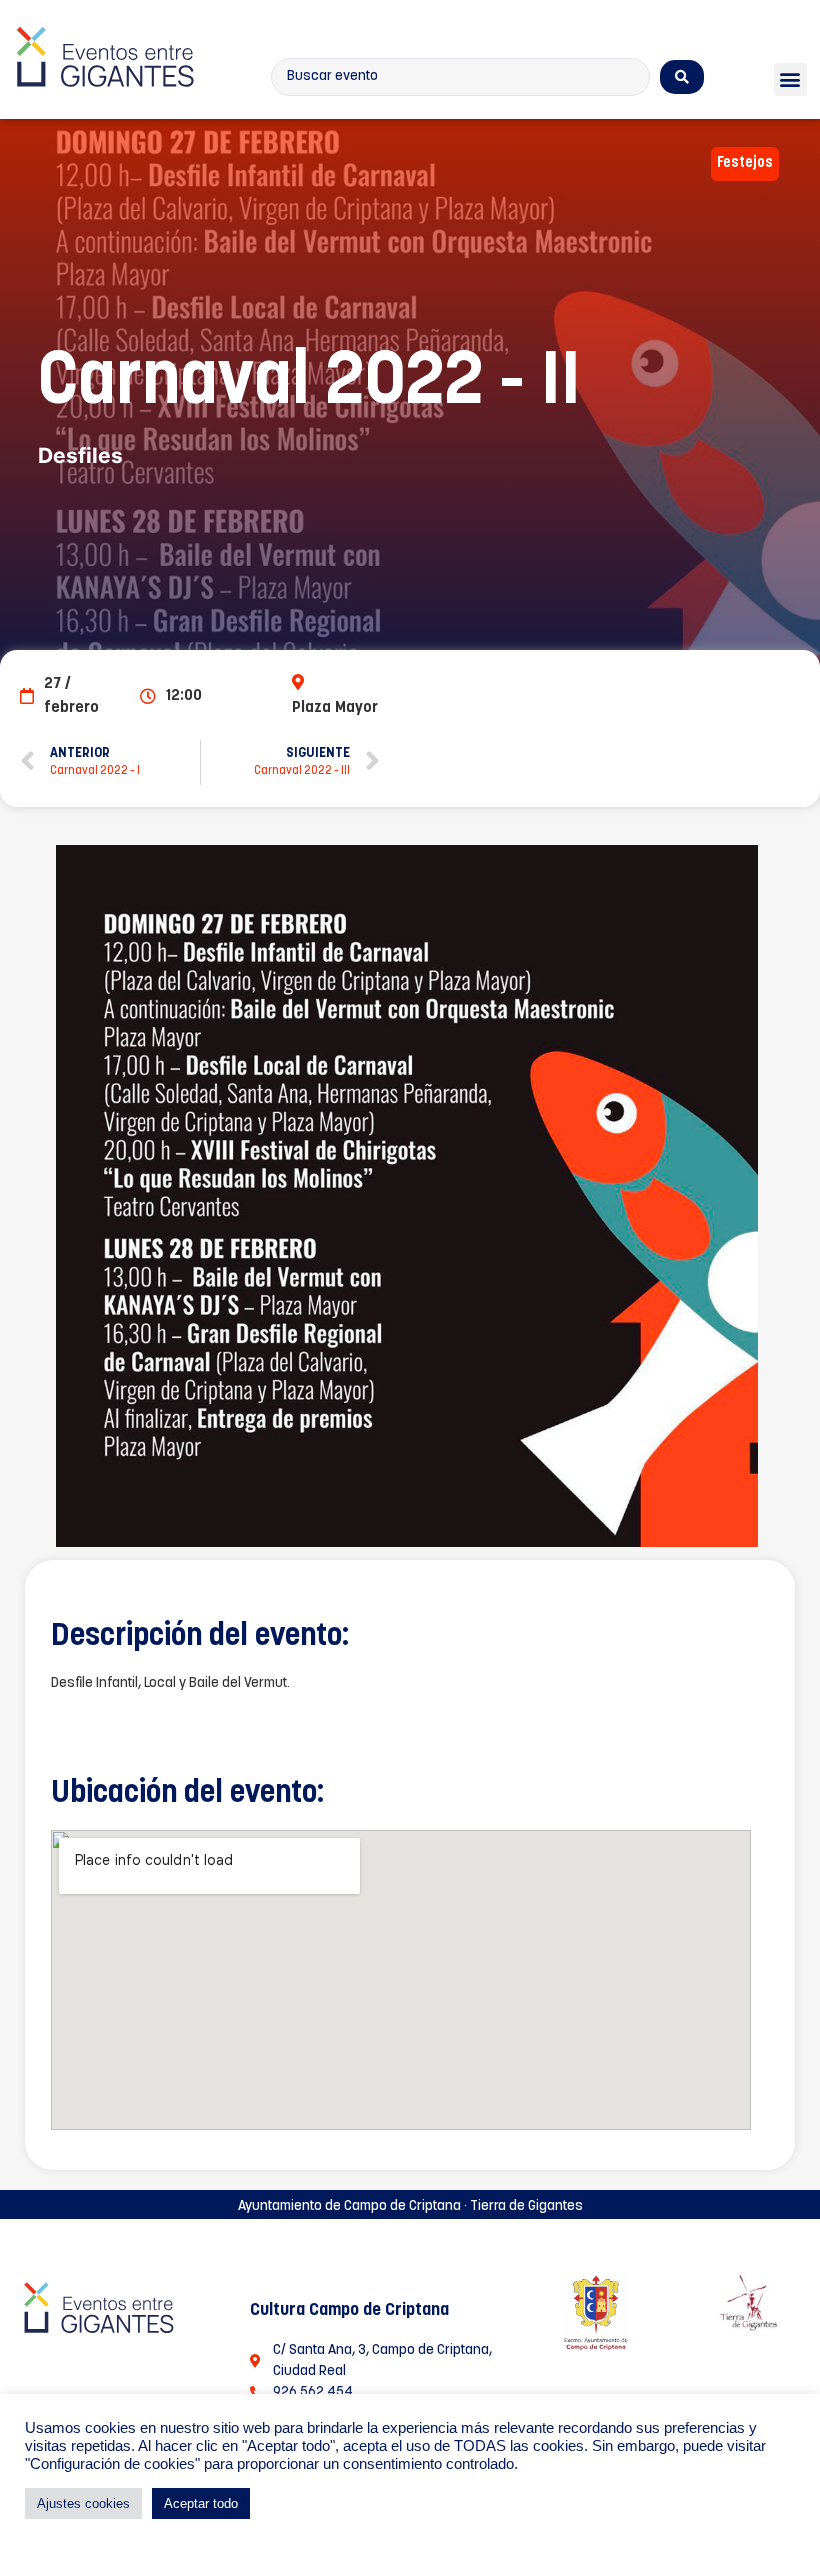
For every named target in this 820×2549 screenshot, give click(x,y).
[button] (790, 79)
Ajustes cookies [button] (83, 2503)
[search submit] (682, 77)
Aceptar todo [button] (201, 2503)
